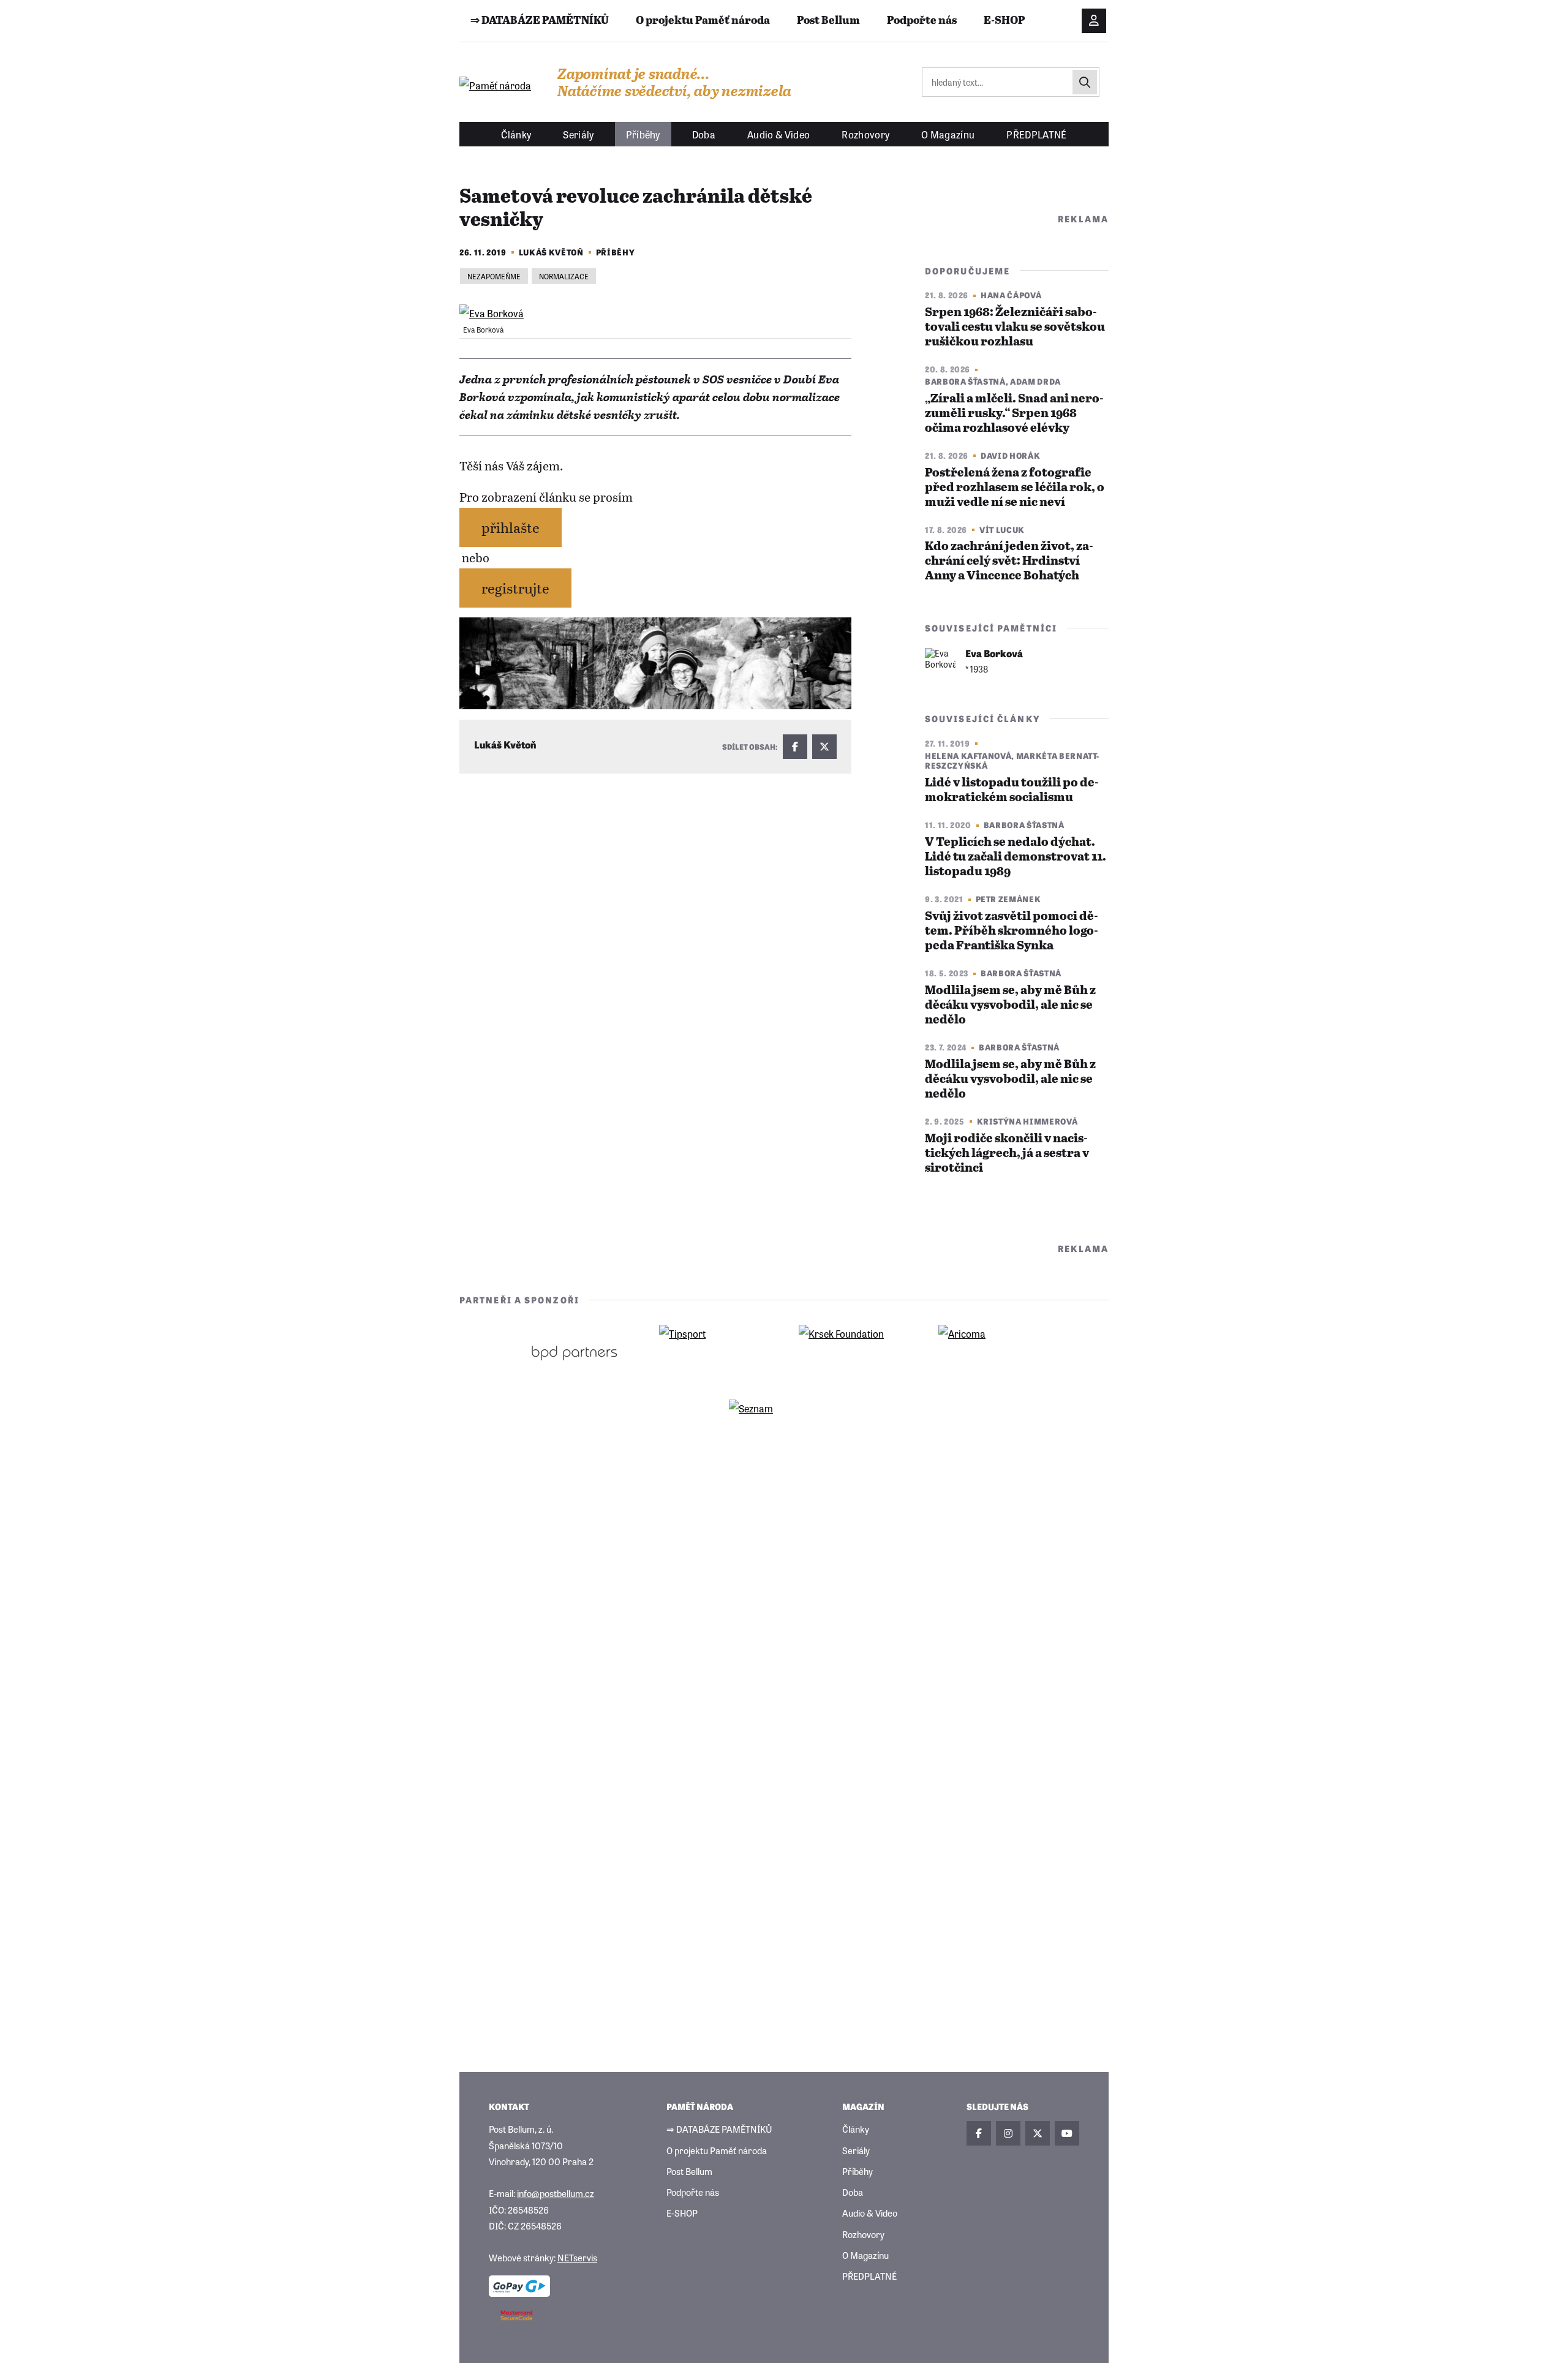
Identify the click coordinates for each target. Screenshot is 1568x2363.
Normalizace (564, 276)
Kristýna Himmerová (1027, 1121)
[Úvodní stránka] (496, 85)
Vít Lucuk (1002, 530)
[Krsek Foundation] (854, 1352)
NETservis (577, 2257)
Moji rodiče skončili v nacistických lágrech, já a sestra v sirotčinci (1007, 1154)
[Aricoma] (993, 1352)
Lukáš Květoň (551, 252)
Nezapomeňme (494, 276)
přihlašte (511, 527)
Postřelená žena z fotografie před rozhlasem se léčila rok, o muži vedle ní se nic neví (1015, 488)
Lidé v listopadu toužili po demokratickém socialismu (1012, 790)
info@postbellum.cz (556, 2193)
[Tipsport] (714, 1352)
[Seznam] (784, 1427)
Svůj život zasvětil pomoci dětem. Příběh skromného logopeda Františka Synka (1012, 931)
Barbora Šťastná (965, 381)
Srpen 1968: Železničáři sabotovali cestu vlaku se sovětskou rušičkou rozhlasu (1015, 327)
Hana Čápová (1011, 295)
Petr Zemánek (1008, 899)
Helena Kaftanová (968, 756)
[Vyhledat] (1085, 82)
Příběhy (616, 252)
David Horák (1010, 455)
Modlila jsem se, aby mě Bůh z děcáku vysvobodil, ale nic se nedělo (1010, 1005)
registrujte (515, 588)
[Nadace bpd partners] (575, 1352)
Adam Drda (1035, 381)
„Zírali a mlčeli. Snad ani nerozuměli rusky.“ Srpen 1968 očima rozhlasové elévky (1014, 414)
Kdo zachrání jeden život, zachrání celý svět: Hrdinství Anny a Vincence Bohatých (1009, 561)
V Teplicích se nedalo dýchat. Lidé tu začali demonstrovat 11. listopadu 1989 (1016, 857)
